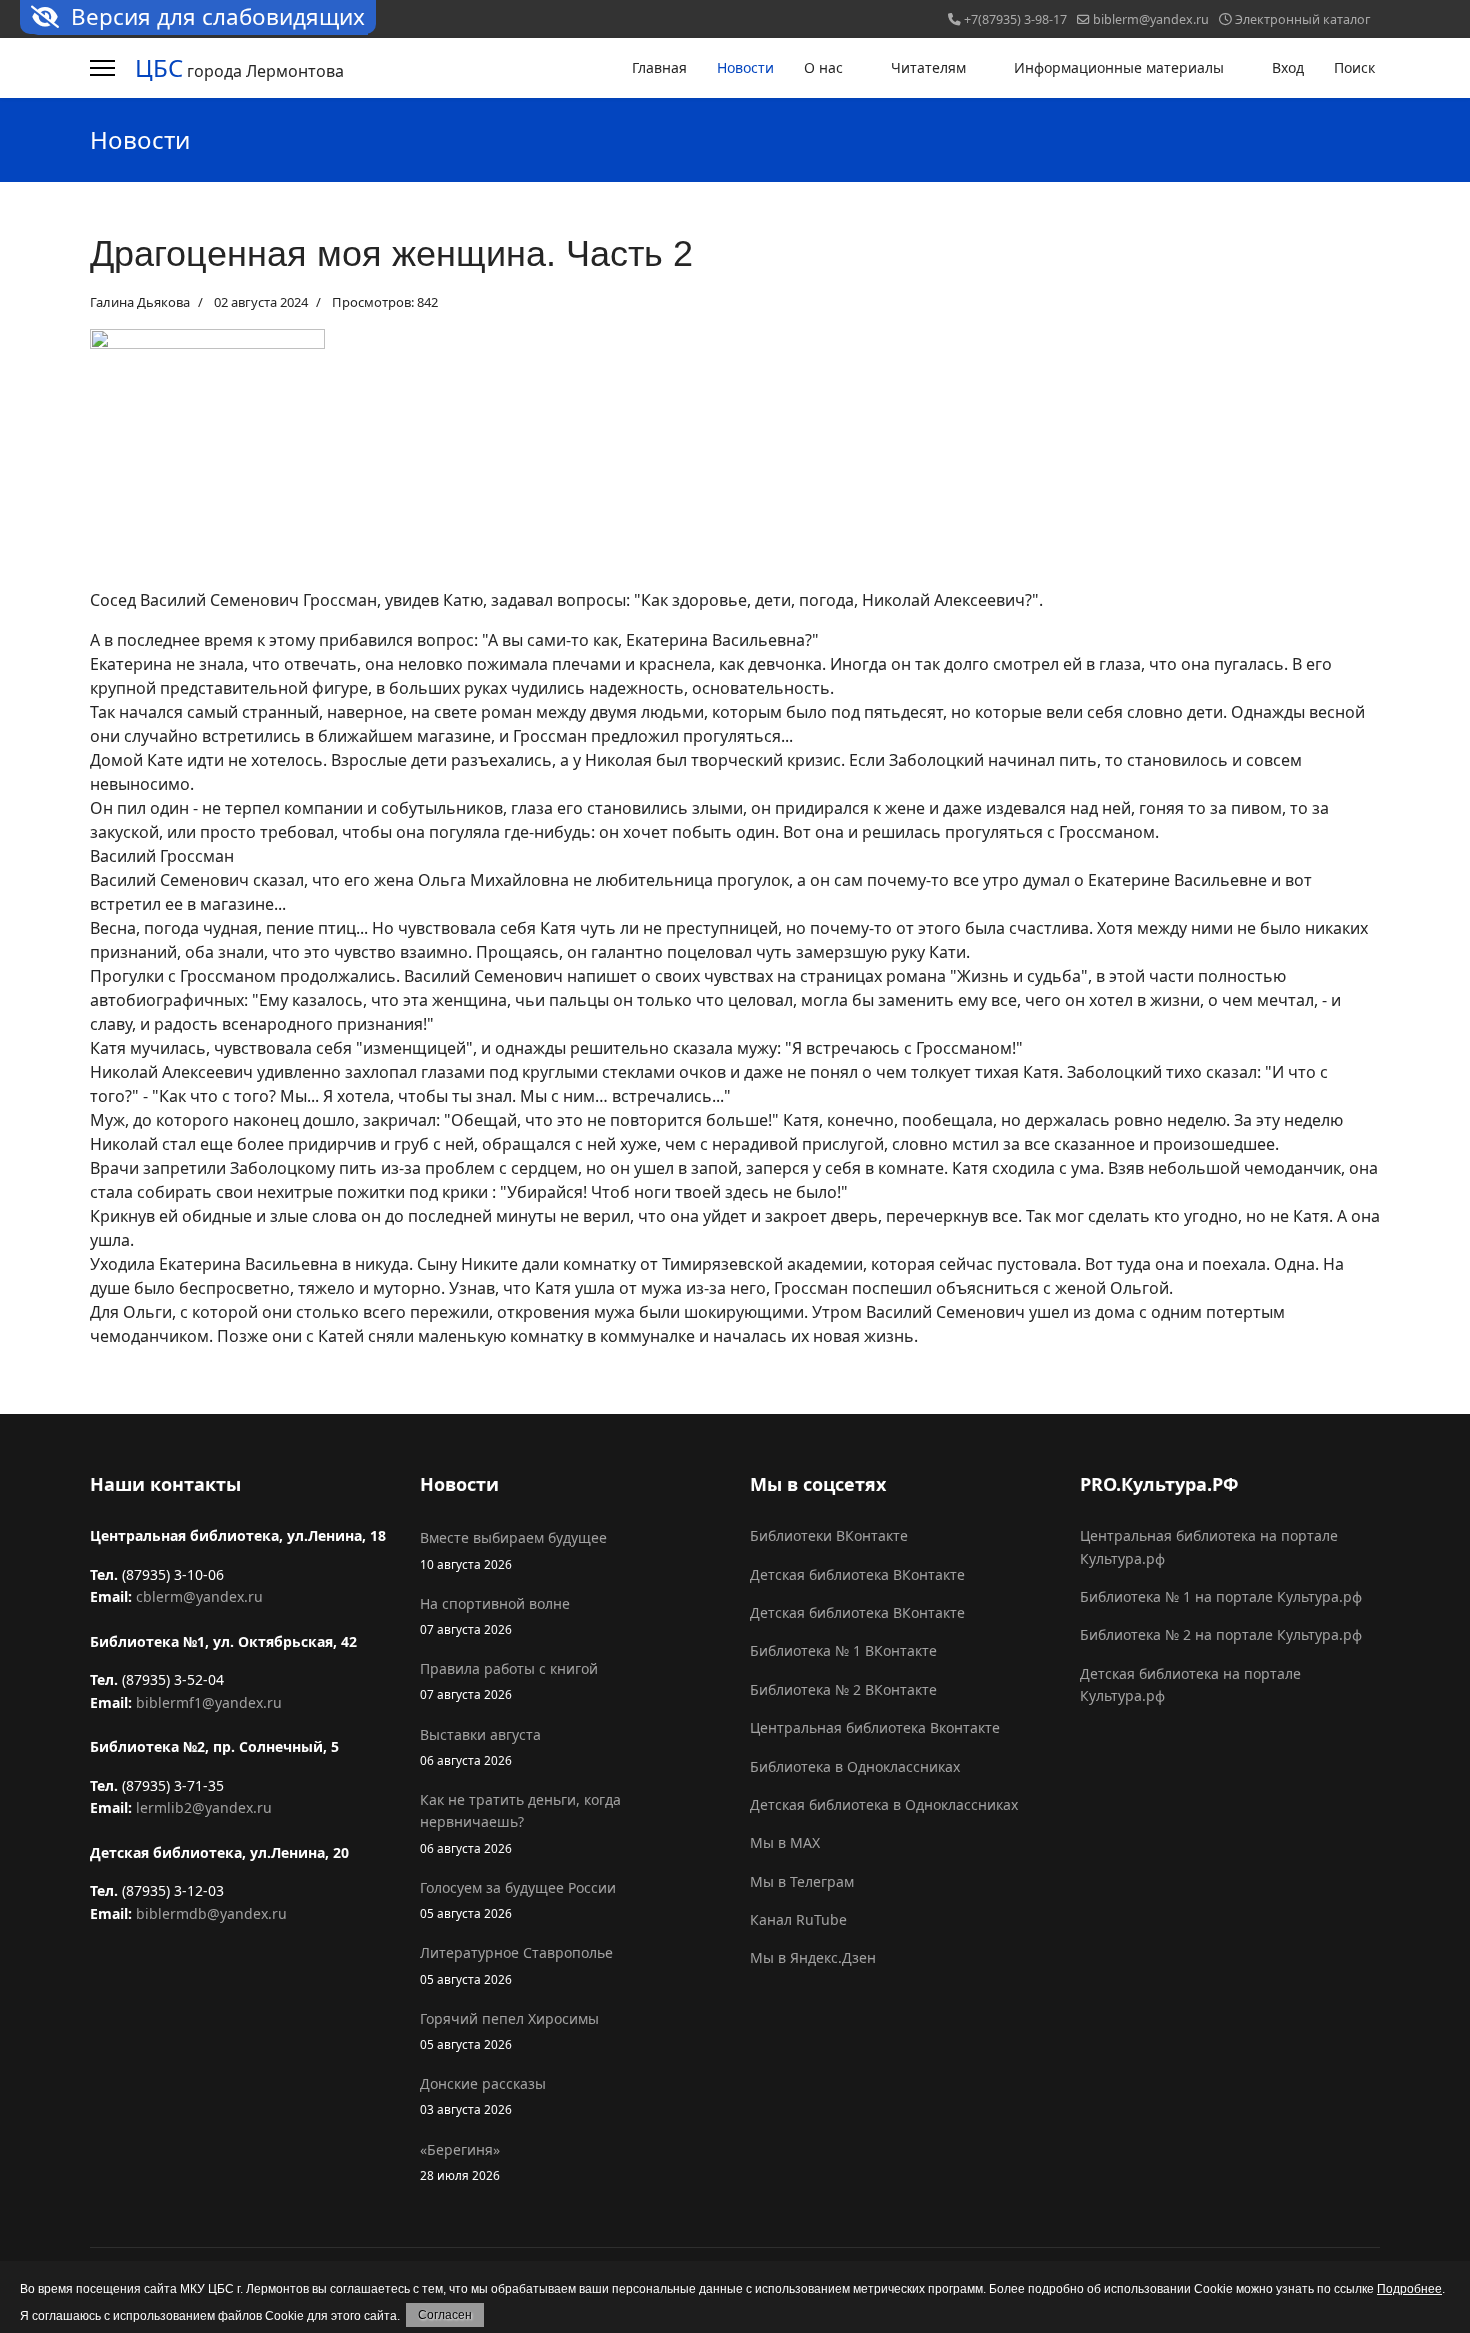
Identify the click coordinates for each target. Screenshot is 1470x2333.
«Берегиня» (460, 2161)
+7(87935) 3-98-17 (1015, 19)
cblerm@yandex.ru (199, 1596)
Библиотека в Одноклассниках (855, 1766)
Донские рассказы (483, 2095)
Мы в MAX (785, 1842)
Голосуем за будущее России (518, 1899)
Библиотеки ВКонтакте (829, 1535)
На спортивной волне (495, 1615)
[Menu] (102, 68)
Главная (659, 67)
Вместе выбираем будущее (513, 1549)
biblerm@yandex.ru (1151, 19)
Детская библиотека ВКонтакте (857, 1574)
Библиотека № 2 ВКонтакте (843, 1689)
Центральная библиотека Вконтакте (875, 1727)
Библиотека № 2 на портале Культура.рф (1221, 1634)
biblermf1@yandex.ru (209, 1702)
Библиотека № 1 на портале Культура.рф (1221, 1596)
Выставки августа (480, 1746)
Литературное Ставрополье (516, 1964)
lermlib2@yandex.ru (204, 1807)
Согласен (445, 2315)
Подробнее (1409, 2289)
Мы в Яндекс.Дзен (813, 1957)
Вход (1288, 67)
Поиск (1354, 67)
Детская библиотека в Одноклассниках (884, 1804)
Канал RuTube (798, 1919)
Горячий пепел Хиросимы (509, 2030)
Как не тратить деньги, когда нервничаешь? (520, 1823)
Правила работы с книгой (509, 1680)
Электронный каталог (1302, 19)
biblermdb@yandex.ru (211, 1913)
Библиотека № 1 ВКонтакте (843, 1650)
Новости (745, 67)
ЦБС (159, 68)
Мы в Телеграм (802, 1881)
